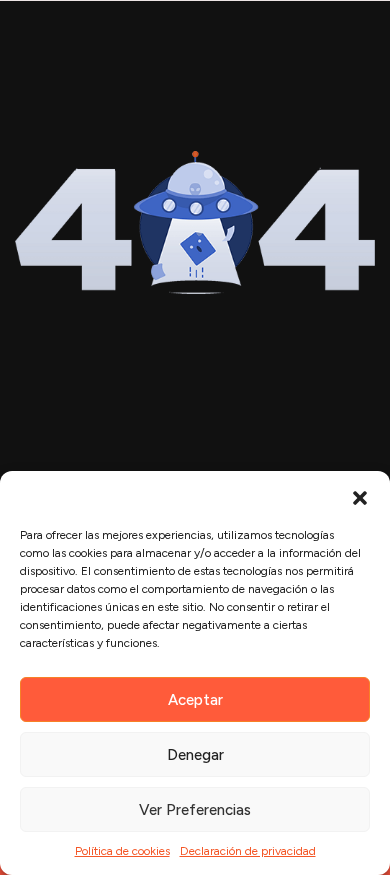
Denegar (195, 755)
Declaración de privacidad (248, 851)
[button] (360, 496)
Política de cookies (122, 851)
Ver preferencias (195, 810)
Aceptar (195, 700)
